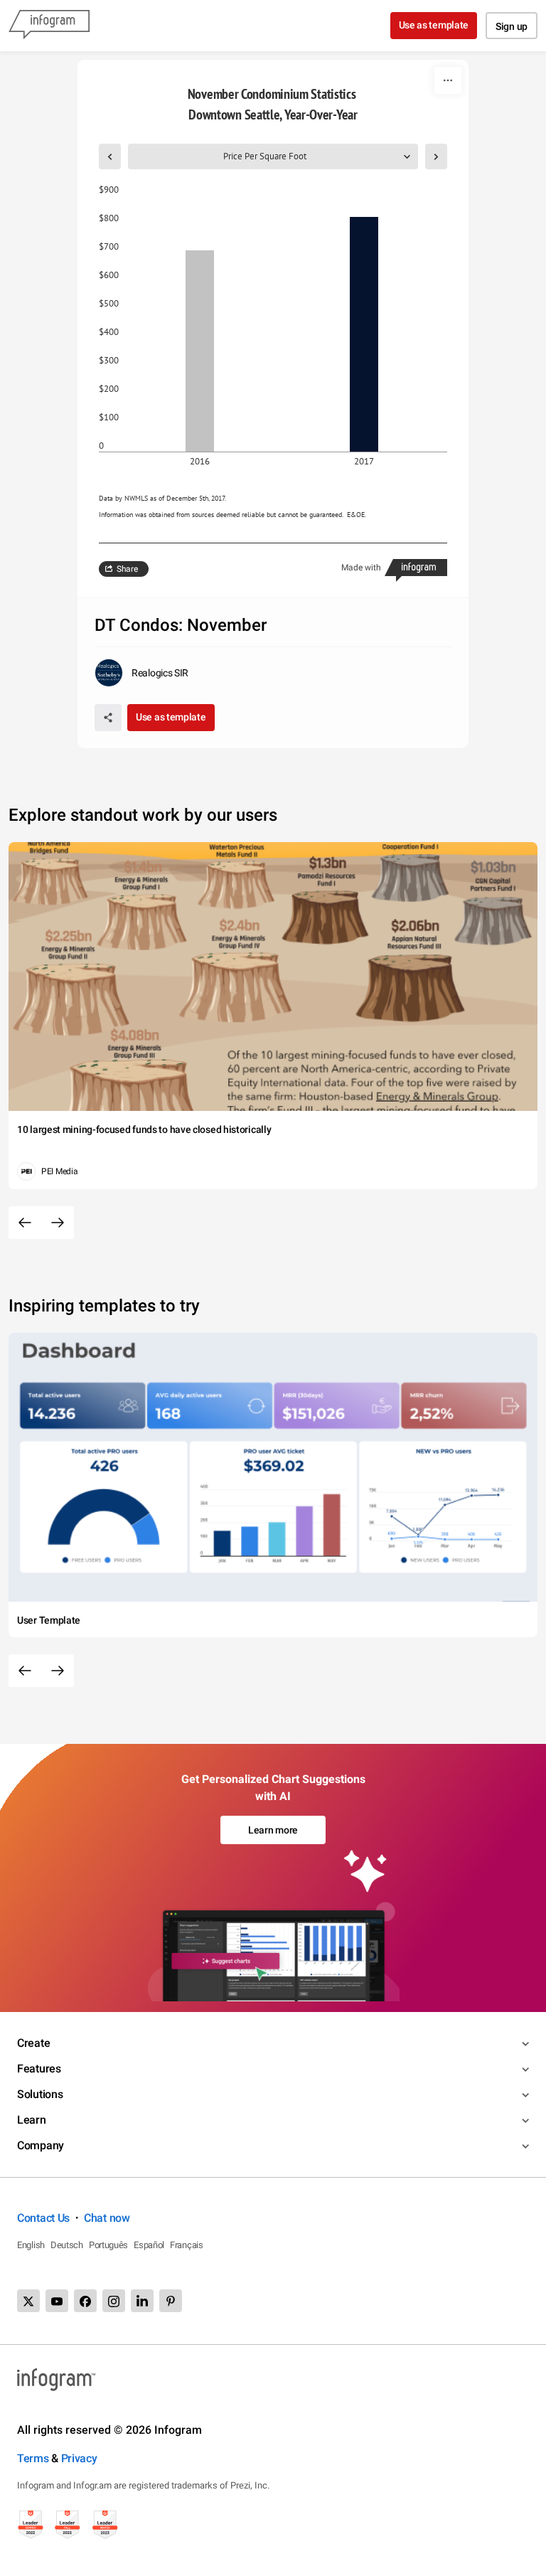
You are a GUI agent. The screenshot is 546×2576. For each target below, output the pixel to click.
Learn (32, 2120)
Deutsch (67, 2245)
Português (108, 2245)
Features (39, 2069)
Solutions (40, 2094)
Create (33, 2043)
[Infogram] (49, 26)
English (31, 2245)
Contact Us (43, 2218)
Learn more (273, 1830)
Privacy (79, 2458)
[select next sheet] (436, 156)
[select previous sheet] (110, 156)
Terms (33, 2458)
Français (187, 2245)
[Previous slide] (25, 1223)
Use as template (434, 25)
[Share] (108, 718)
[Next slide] (58, 1223)
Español (149, 2245)
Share (127, 569)
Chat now (107, 2218)
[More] (448, 80)
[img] (200, 351)
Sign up (512, 26)
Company (41, 2145)
